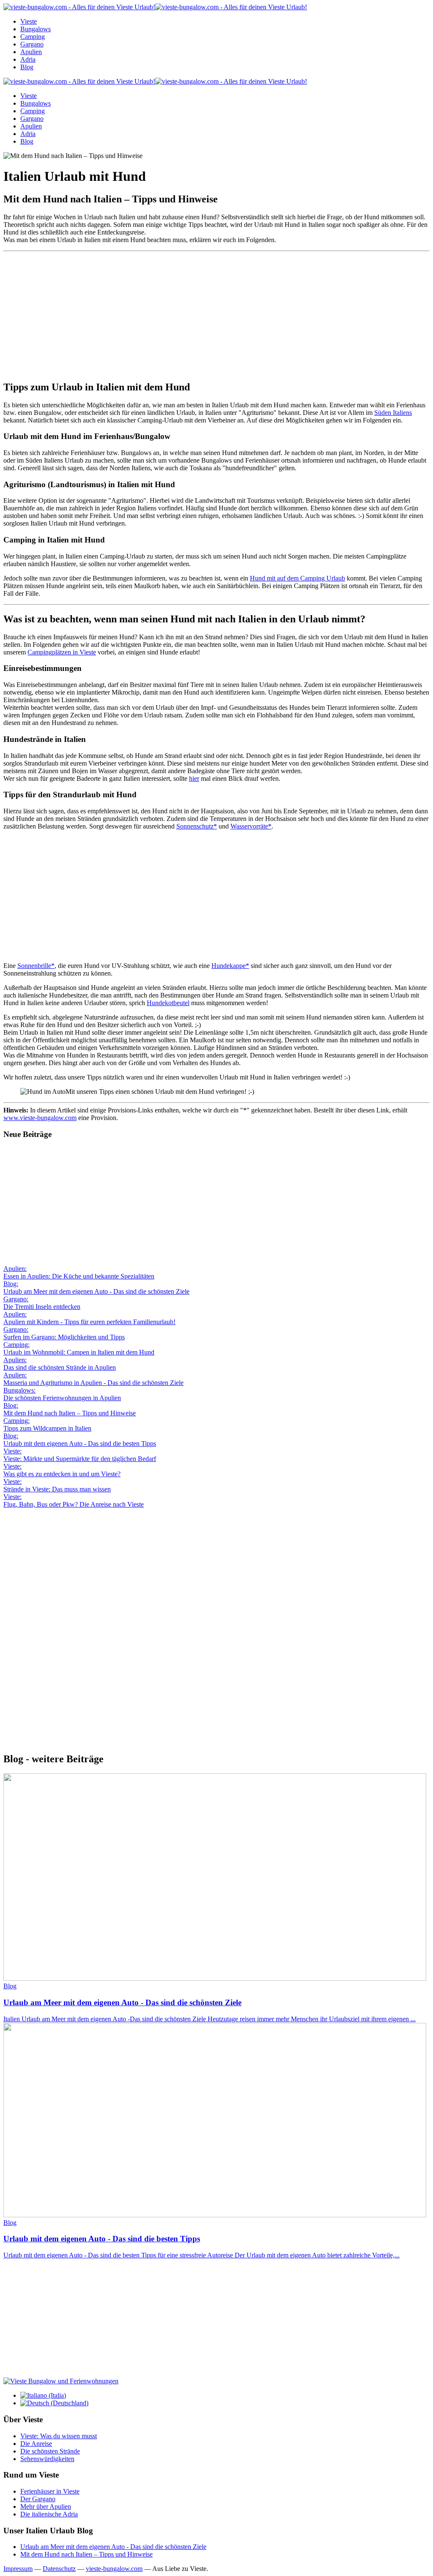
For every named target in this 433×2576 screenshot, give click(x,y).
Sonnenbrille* (36, 966)
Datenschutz (59, 2569)
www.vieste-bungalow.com (40, 1118)
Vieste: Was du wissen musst (59, 2436)
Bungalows (36, 29)
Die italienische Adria (49, 2514)
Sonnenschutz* (197, 826)
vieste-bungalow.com (114, 2569)
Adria (28, 59)
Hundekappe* (230, 966)
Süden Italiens (393, 413)
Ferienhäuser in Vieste (50, 2491)
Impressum (18, 2569)
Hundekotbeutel (168, 1003)
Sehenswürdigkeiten (47, 2459)
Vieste (29, 21)
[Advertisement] (216, 314)
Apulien (31, 52)
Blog (27, 67)
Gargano (32, 44)
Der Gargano (38, 2499)
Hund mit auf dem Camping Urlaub (297, 578)
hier (194, 778)
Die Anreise (36, 2444)
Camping (33, 37)
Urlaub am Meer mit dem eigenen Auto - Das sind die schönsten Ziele (113, 2547)
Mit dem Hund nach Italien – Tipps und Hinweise (86, 2554)
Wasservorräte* (251, 826)
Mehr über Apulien (46, 2506)
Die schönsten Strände (50, 2451)
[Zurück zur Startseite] (155, 7)
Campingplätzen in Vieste (62, 652)
